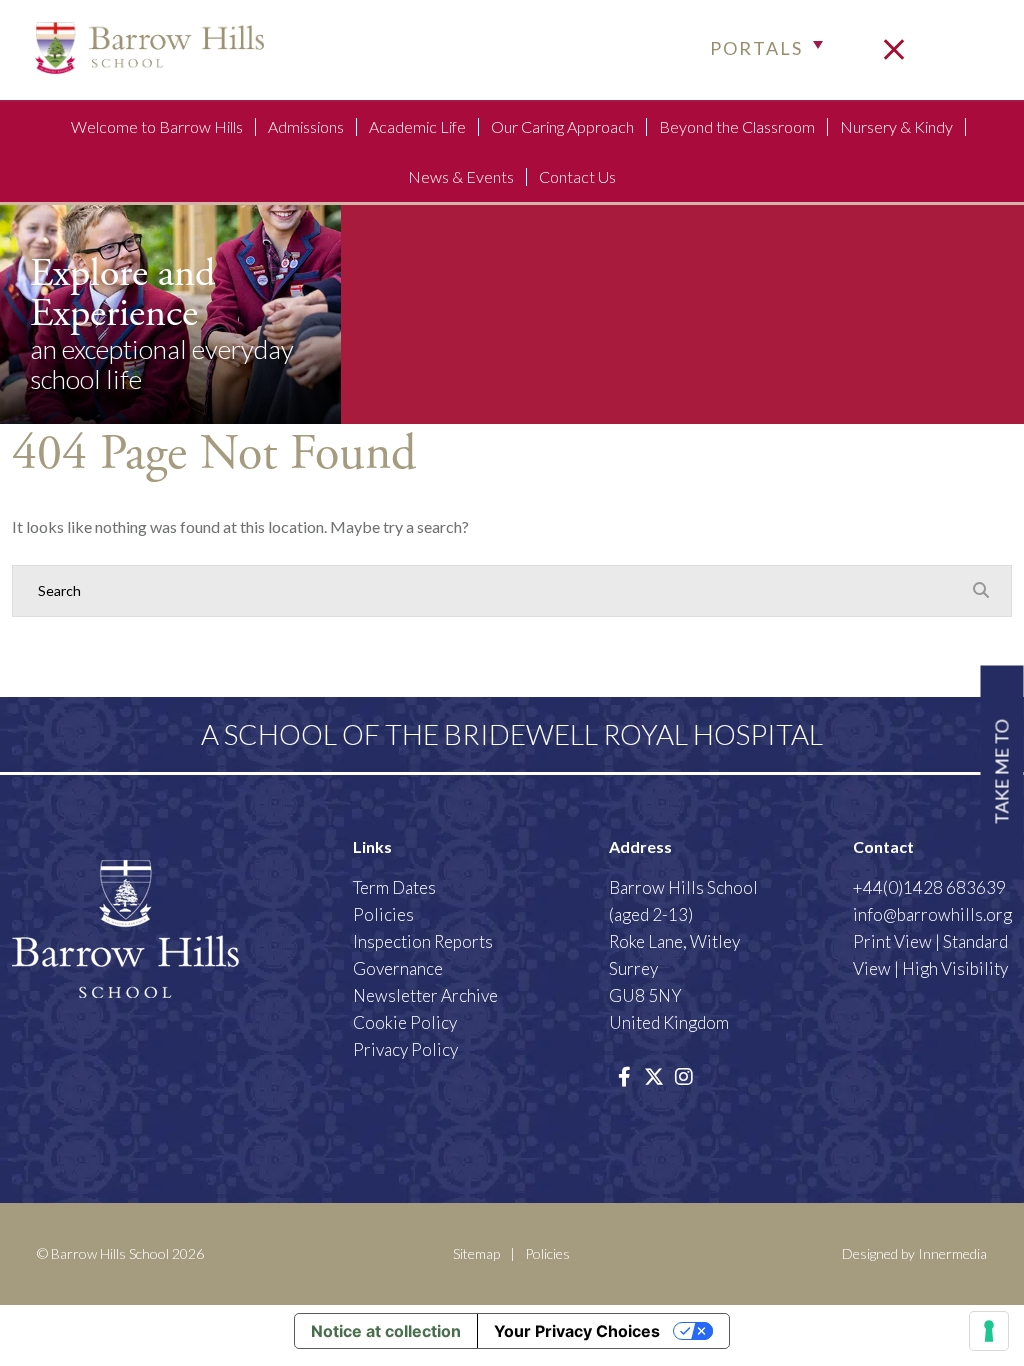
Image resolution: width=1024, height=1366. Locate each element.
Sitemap (476, 1253)
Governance (398, 968)
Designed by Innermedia (914, 1253)
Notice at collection (386, 1331)
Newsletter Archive (425, 995)
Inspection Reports (423, 941)
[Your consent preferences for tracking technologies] (989, 1331)
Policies (383, 914)
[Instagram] (684, 1076)
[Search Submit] (981, 590)
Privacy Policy (405, 1049)
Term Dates (394, 887)
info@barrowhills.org (932, 914)
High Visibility (955, 968)
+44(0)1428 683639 (929, 887)
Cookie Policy (405, 1022)
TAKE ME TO (1002, 772)
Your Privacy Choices (577, 1331)
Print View (892, 941)
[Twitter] (654, 1076)
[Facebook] (624, 1076)
